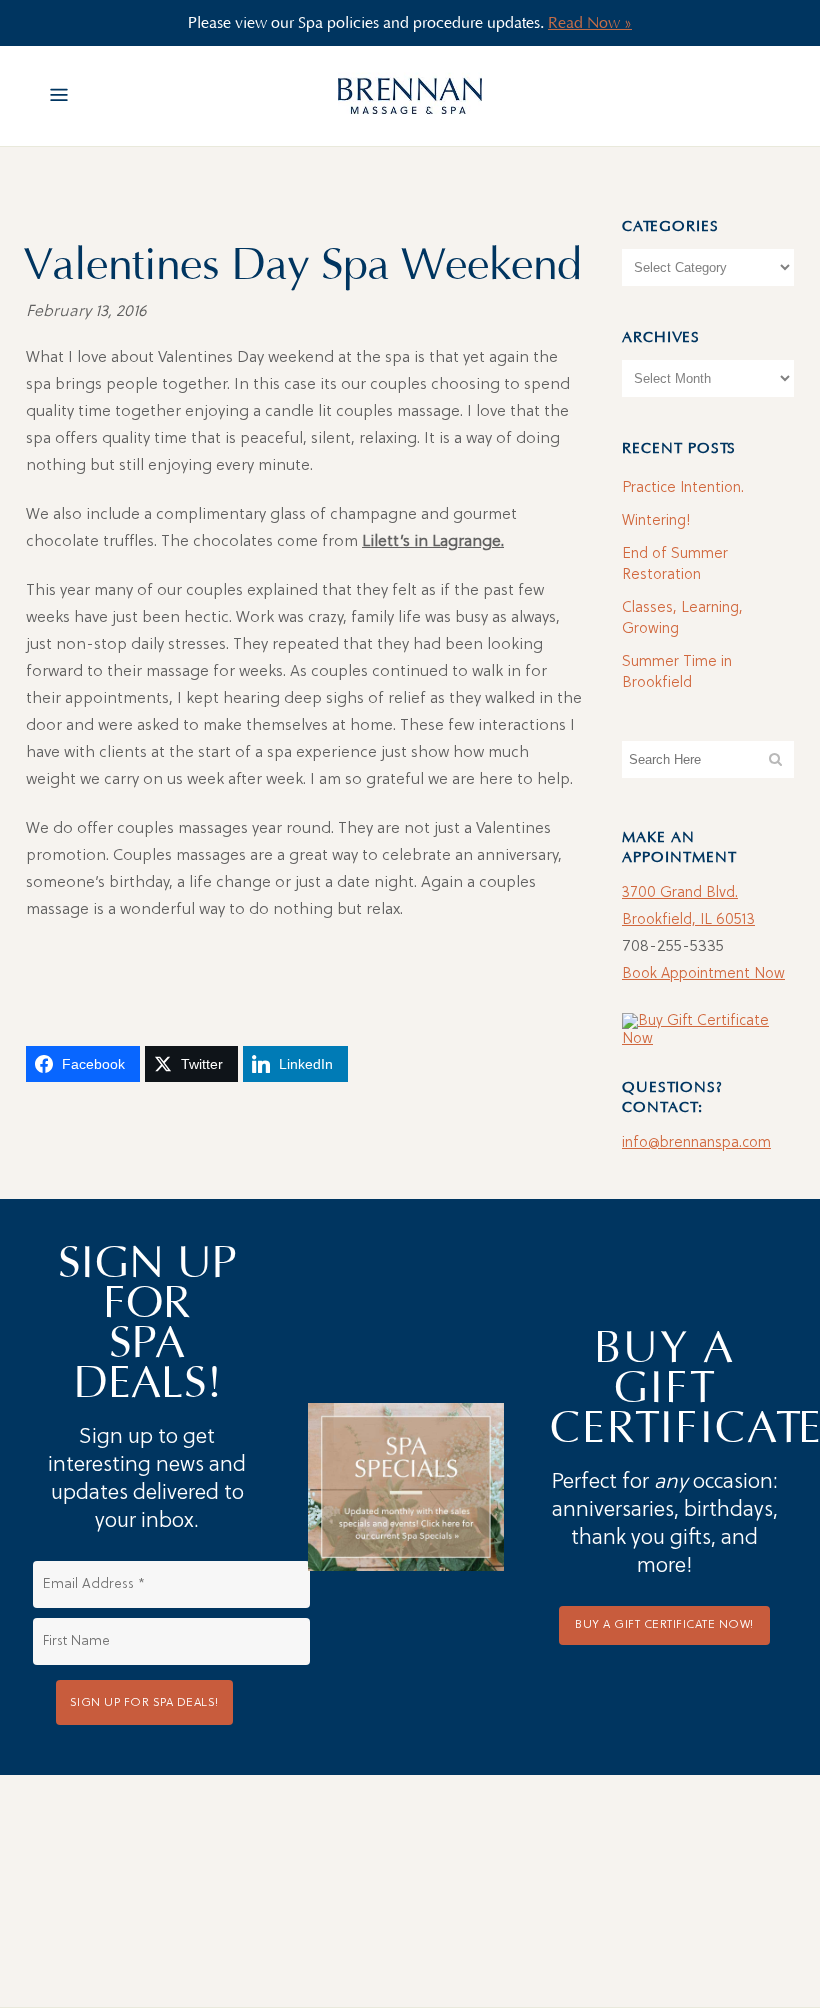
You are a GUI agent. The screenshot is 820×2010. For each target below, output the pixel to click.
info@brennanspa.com (696, 1143)
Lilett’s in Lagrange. (433, 542)
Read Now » (590, 23)
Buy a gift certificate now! (664, 1625)
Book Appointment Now (703, 974)
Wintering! (656, 521)
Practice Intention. (683, 488)
